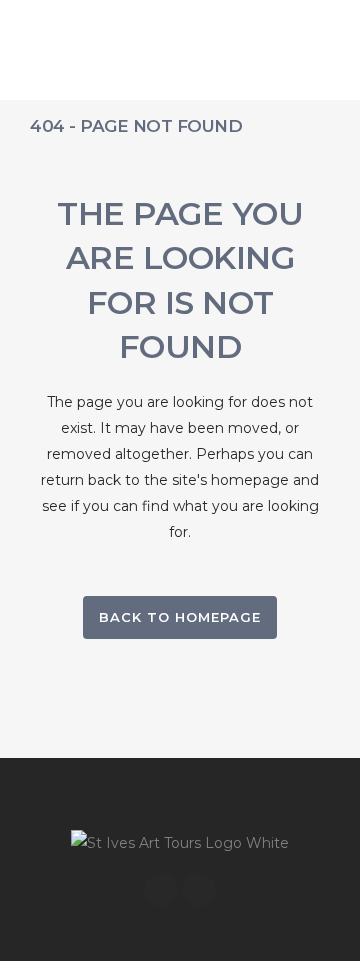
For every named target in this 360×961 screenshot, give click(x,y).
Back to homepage (180, 617)
